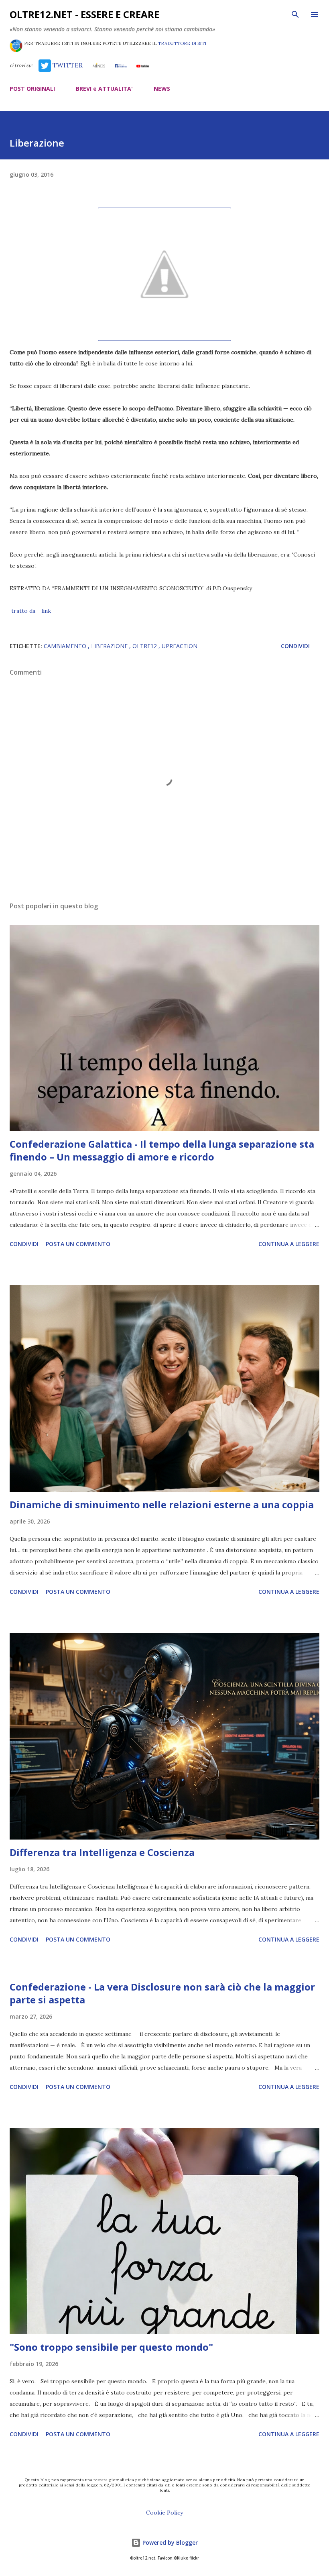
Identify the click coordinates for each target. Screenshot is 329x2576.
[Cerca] (295, 14)
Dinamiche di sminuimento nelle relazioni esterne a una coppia (162, 1504)
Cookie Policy (164, 2513)
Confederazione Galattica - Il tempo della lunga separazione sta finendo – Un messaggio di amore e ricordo (162, 1150)
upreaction (180, 646)
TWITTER (67, 65)
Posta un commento (78, 1244)
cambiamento (66, 646)
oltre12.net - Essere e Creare (84, 14)
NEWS (162, 89)
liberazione (110, 646)
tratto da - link (31, 611)
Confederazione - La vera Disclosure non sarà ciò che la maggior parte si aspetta (162, 1993)
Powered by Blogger (169, 2542)
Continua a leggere (289, 1244)
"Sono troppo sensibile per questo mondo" (111, 2347)
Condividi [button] (295, 646)
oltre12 (145, 646)
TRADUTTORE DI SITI (182, 43)
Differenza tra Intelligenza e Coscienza (102, 1852)
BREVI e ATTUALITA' (104, 89)
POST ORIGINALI (32, 89)
